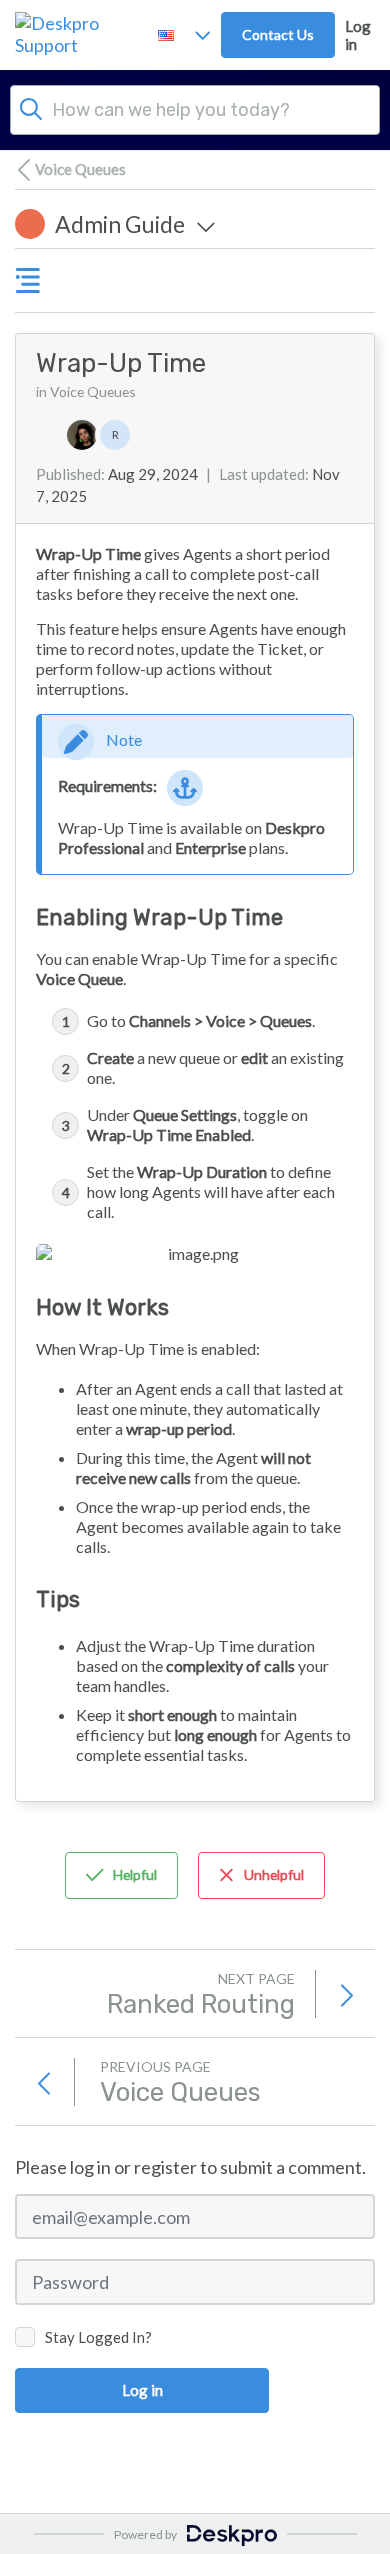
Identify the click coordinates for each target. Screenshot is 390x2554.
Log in (358, 35)
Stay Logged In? (98, 2337)
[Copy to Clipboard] (220, 363)
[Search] (31, 107)
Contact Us (278, 34)
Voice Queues (80, 169)
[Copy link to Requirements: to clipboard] (186, 788)
